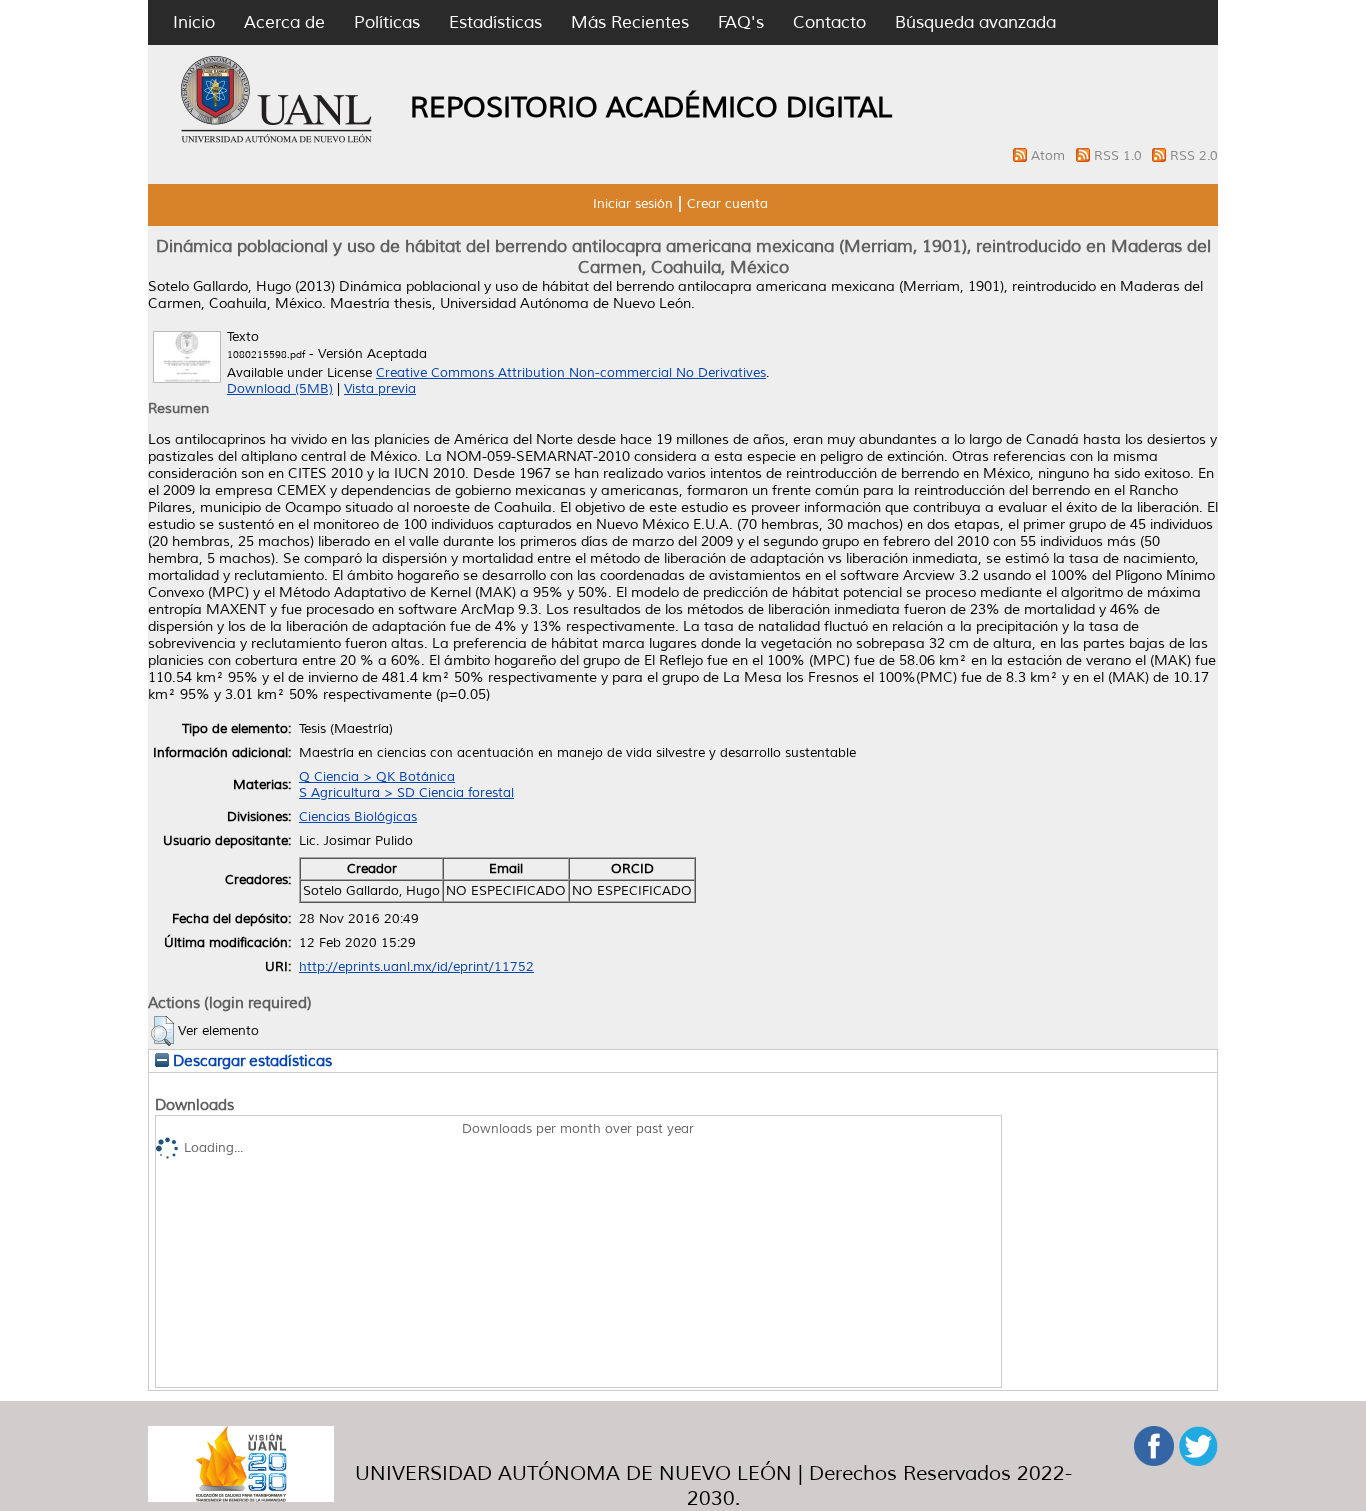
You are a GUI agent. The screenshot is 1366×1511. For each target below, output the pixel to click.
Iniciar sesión (633, 204)
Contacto (829, 22)
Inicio (194, 22)
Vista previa (380, 389)
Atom (1050, 156)
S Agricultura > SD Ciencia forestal (406, 793)
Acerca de (284, 22)
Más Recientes (630, 22)
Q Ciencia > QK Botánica (377, 777)
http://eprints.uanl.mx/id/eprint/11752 (416, 967)
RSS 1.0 (1120, 156)
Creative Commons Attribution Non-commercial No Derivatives (571, 373)
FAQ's (741, 22)
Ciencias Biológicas (358, 817)
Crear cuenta (727, 204)
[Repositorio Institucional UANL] (277, 140)
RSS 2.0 (1194, 156)
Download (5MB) (280, 389)
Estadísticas (495, 22)
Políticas (387, 22)
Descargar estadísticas (250, 1061)
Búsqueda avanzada (975, 22)
